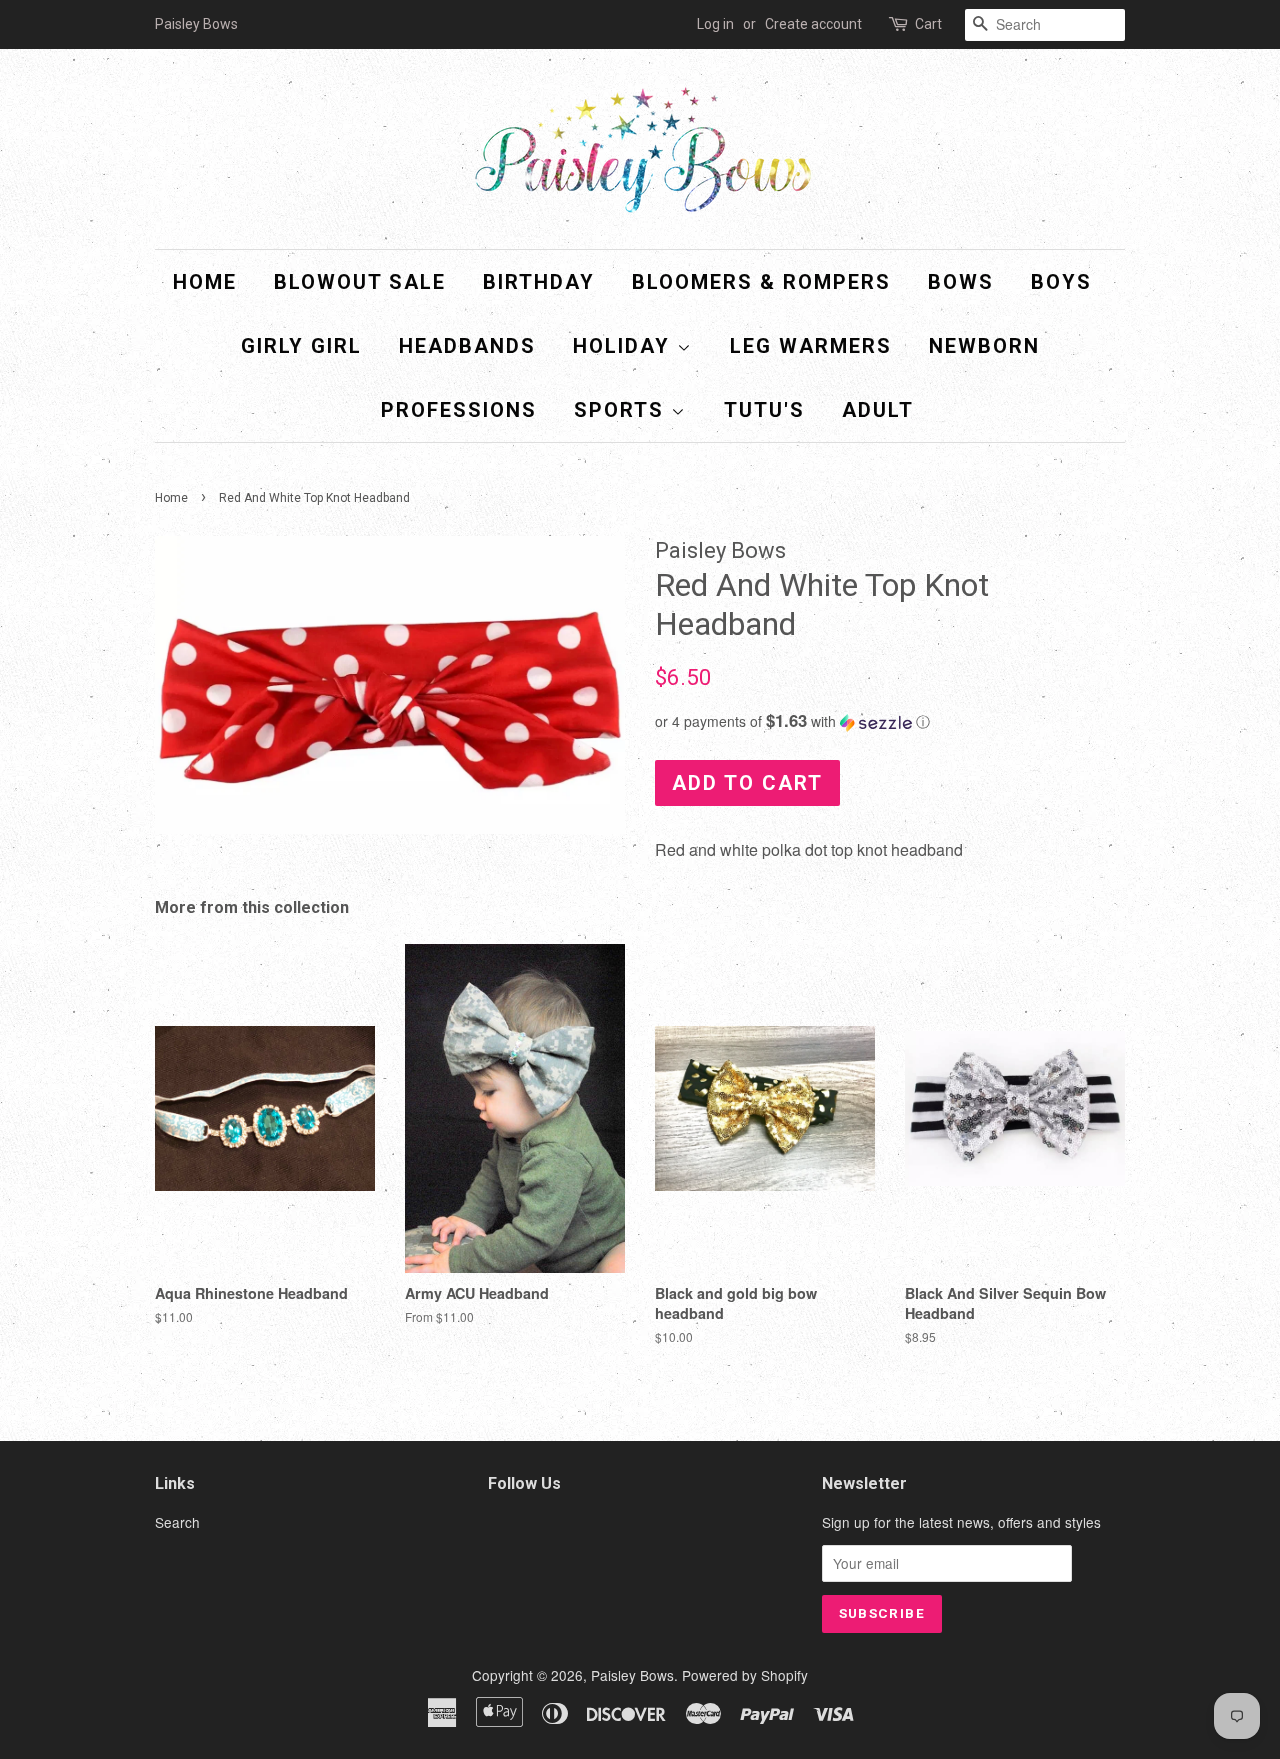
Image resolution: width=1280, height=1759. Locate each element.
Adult (878, 410)
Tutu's (764, 410)
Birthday (539, 282)
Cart (928, 24)
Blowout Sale (360, 282)
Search (177, 1522)
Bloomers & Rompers (761, 282)
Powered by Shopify (745, 1675)
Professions (459, 410)
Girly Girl (301, 346)
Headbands (467, 346)
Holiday (625, 346)
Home (205, 282)
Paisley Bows (632, 1675)
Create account (813, 24)
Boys (1061, 282)
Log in (715, 24)
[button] (890, 721)
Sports (622, 410)
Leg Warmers (811, 346)
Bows (961, 282)
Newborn (984, 346)
